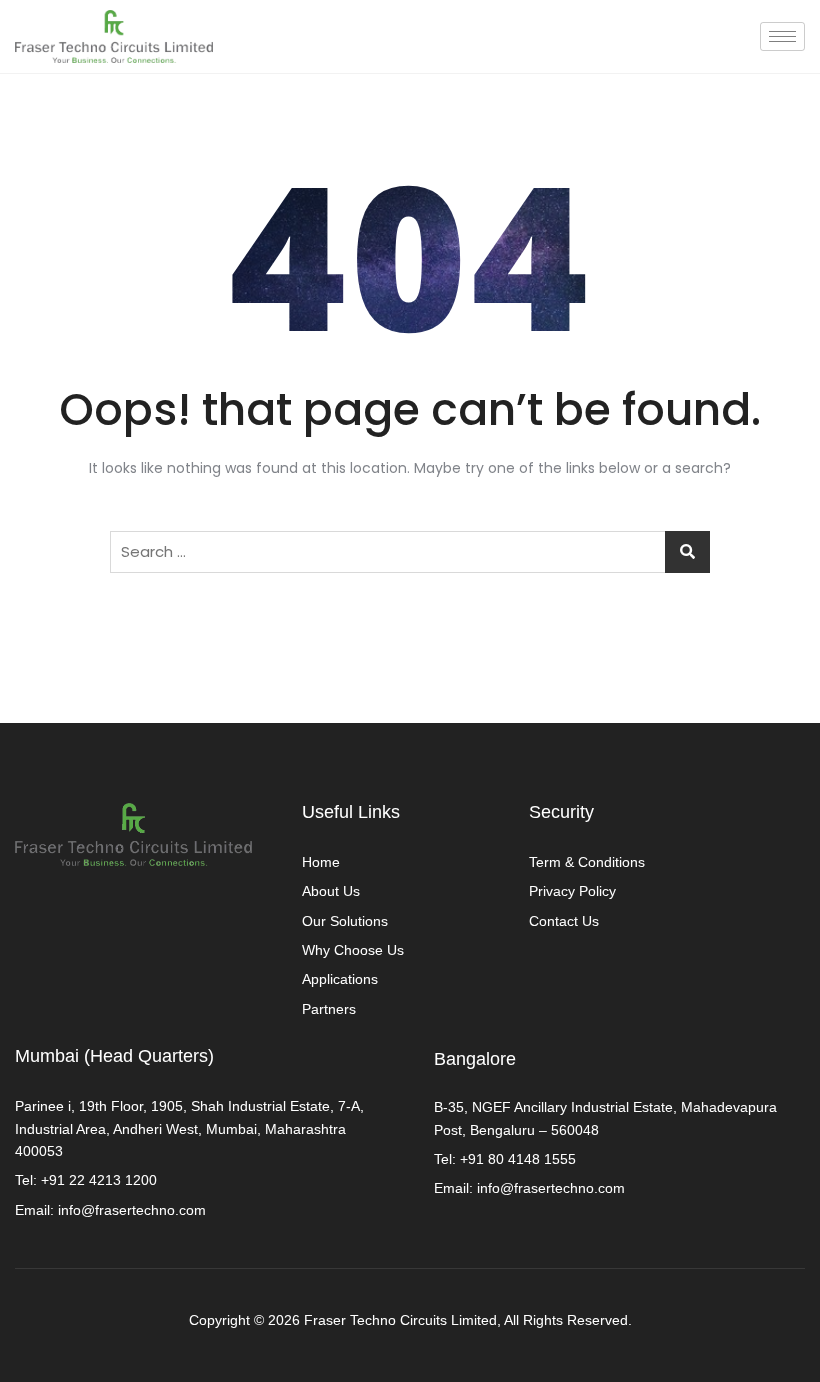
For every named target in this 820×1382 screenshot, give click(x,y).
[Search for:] (410, 552)
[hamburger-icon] (782, 36)
